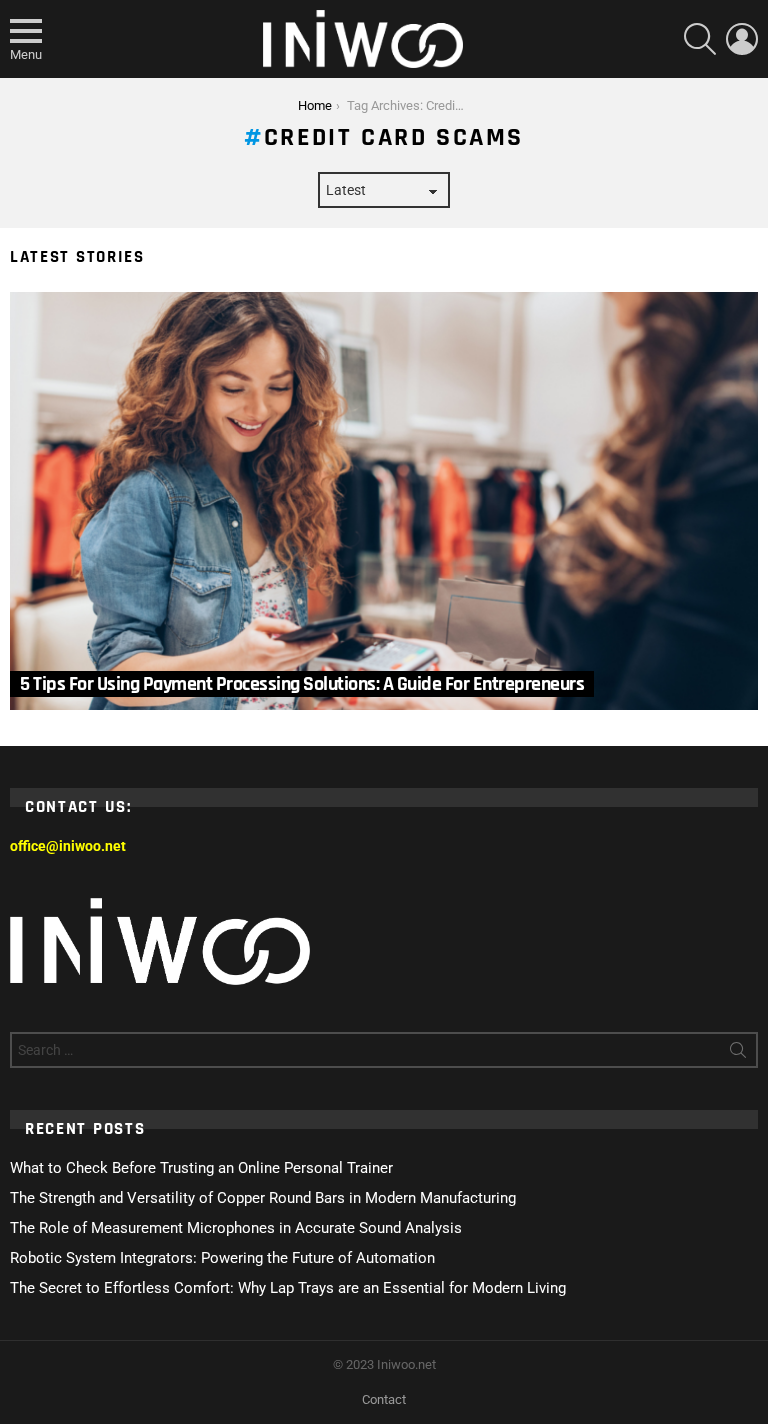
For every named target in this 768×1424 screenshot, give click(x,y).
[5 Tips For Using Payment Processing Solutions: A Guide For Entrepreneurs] (384, 501)
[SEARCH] (700, 39)
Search (738, 1054)
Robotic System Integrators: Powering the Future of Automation (222, 1258)
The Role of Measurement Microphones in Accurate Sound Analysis (236, 1228)
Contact (384, 1399)
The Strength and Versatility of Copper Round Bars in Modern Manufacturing (263, 1198)
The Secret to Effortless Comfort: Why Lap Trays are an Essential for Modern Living (288, 1288)
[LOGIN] (742, 39)
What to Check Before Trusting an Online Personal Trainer (201, 1168)
